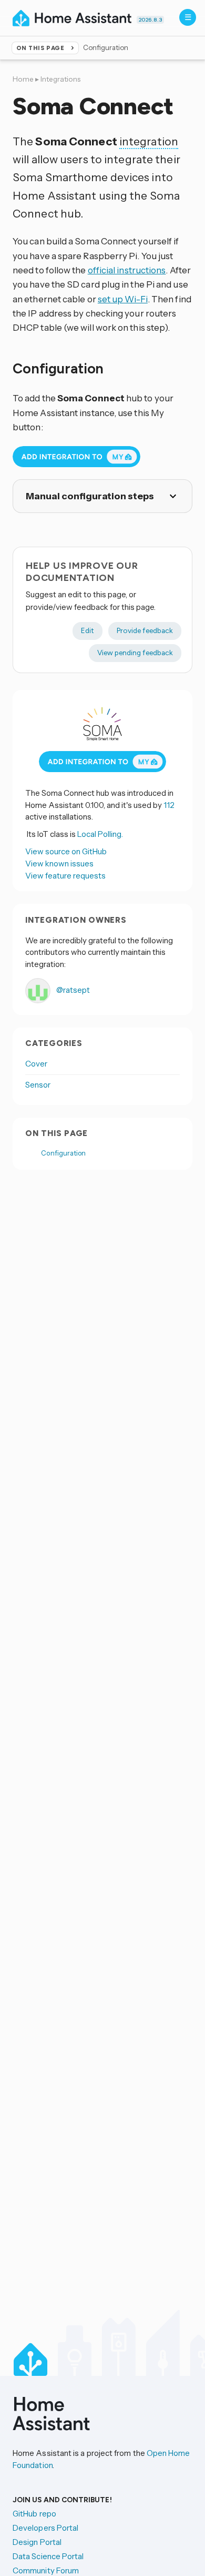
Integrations (60, 79)
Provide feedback (145, 630)
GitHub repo (34, 2514)
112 (169, 805)
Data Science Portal (48, 2556)
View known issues (59, 863)
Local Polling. (100, 834)
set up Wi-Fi (123, 299)
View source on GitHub (66, 851)
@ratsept (72, 990)
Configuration (63, 1153)
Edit (88, 630)
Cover (36, 1064)
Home (23, 79)
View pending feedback (135, 653)
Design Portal (37, 2542)
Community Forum (46, 2570)
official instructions (127, 270)
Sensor (38, 1085)
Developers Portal (45, 2528)
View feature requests (65, 876)
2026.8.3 (150, 20)
